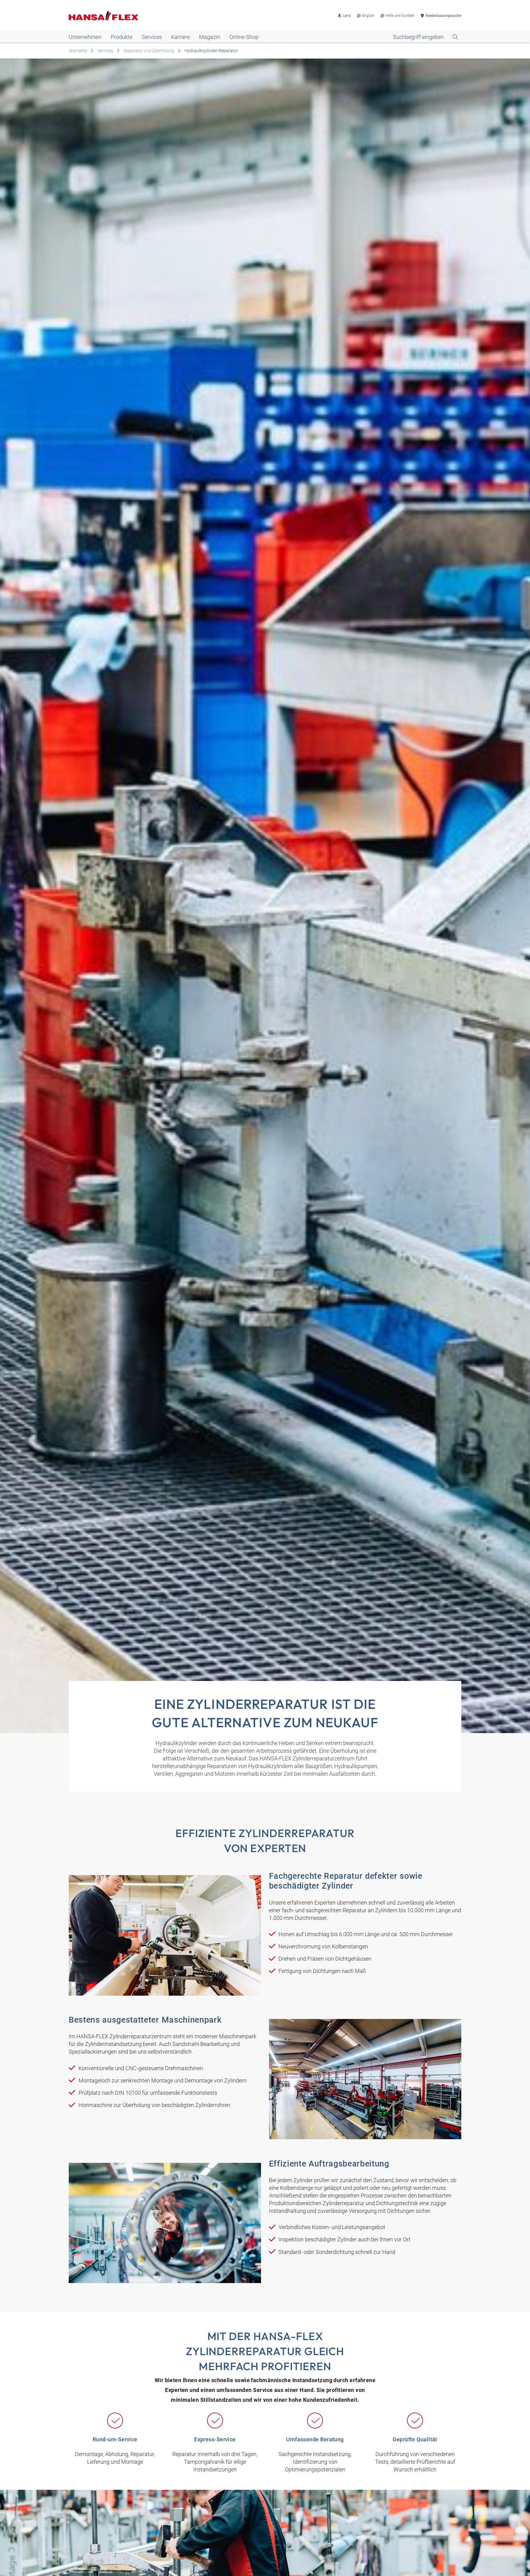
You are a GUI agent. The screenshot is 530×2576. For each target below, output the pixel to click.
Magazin (210, 37)
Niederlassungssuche (444, 16)
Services (152, 37)
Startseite (78, 51)
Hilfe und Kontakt (400, 16)
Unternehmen (85, 37)
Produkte (122, 37)
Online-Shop (244, 37)
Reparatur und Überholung (149, 51)
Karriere (181, 37)
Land (347, 16)
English (368, 16)
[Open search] (426, 37)
